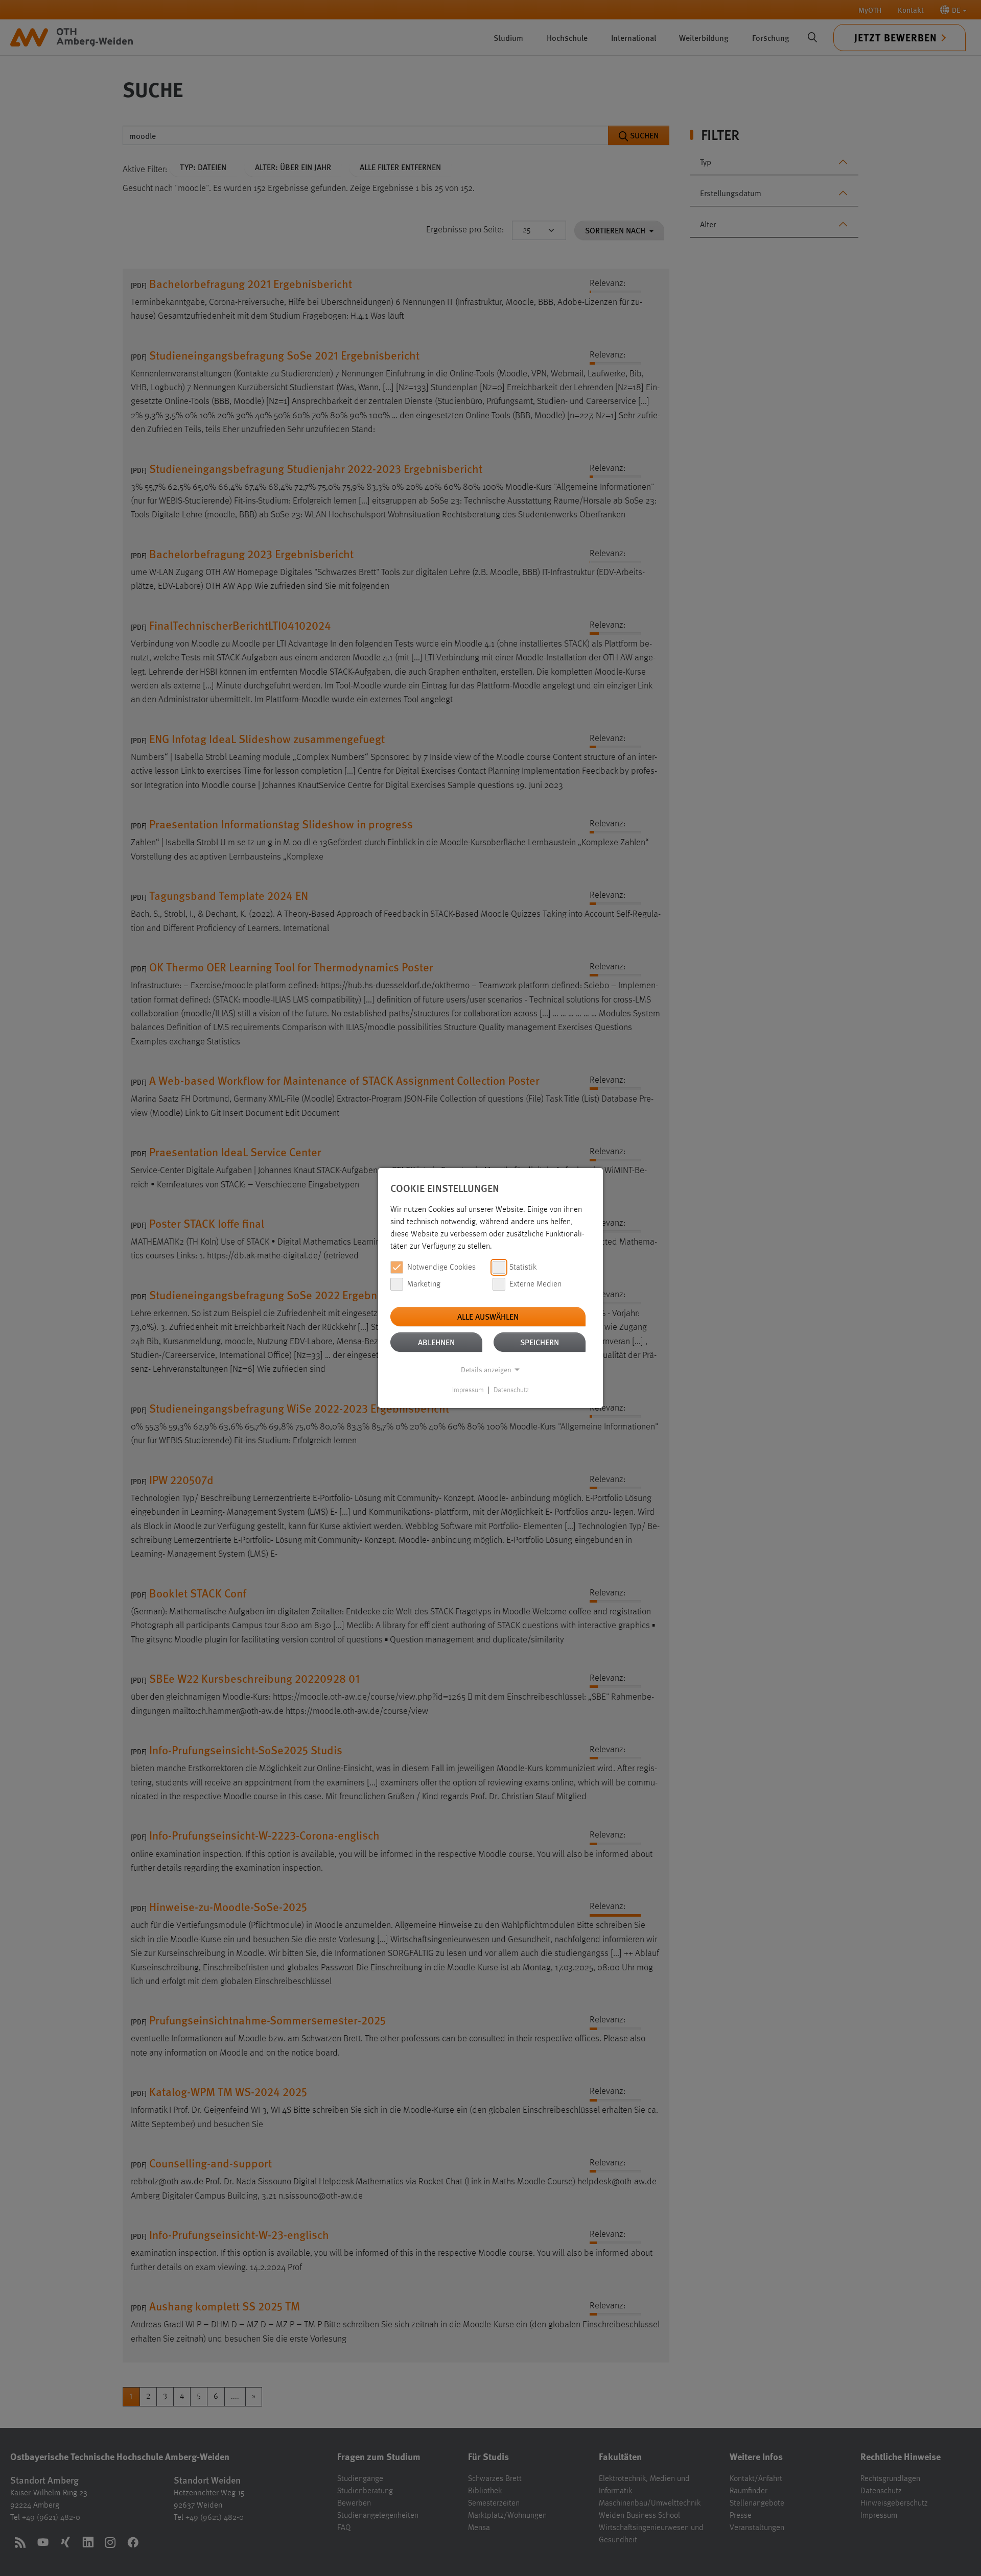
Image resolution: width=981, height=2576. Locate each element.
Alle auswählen (488, 1316)
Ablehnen (436, 1342)
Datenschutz (511, 1390)
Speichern (540, 1342)
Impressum (468, 1390)
